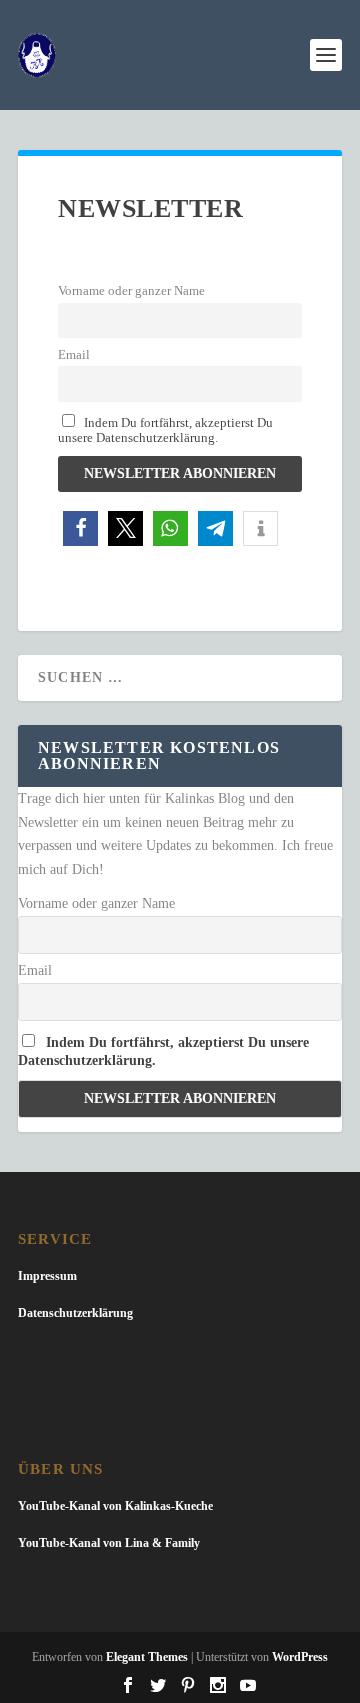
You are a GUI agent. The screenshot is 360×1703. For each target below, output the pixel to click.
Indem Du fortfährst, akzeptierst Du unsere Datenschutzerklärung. (165, 430)
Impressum (47, 1276)
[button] (80, 528)
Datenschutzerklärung (75, 1313)
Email (74, 355)
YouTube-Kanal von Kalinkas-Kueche (115, 1506)
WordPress (300, 1657)
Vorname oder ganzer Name (131, 291)
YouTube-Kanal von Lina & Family (109, 1543)
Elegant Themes (147, 1657)
